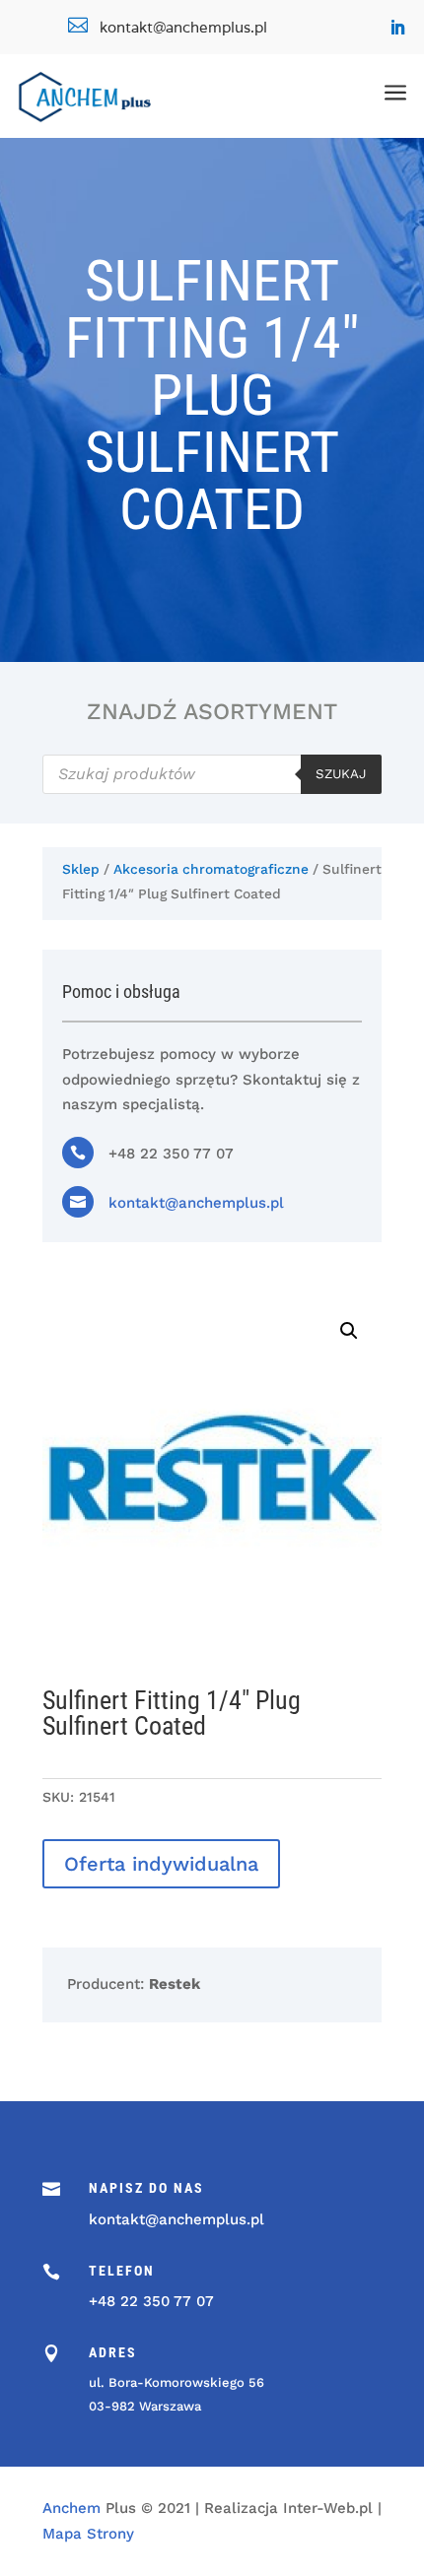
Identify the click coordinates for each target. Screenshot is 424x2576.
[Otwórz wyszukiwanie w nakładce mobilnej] (212, 774)
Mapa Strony (88, 2534)
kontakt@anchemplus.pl (196, 1203)
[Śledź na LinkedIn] (397, 28)
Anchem (71, 2508)
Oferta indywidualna (161, 1864)
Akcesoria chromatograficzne (211, 869)
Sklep (81, 869)
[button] (349, 1331)
